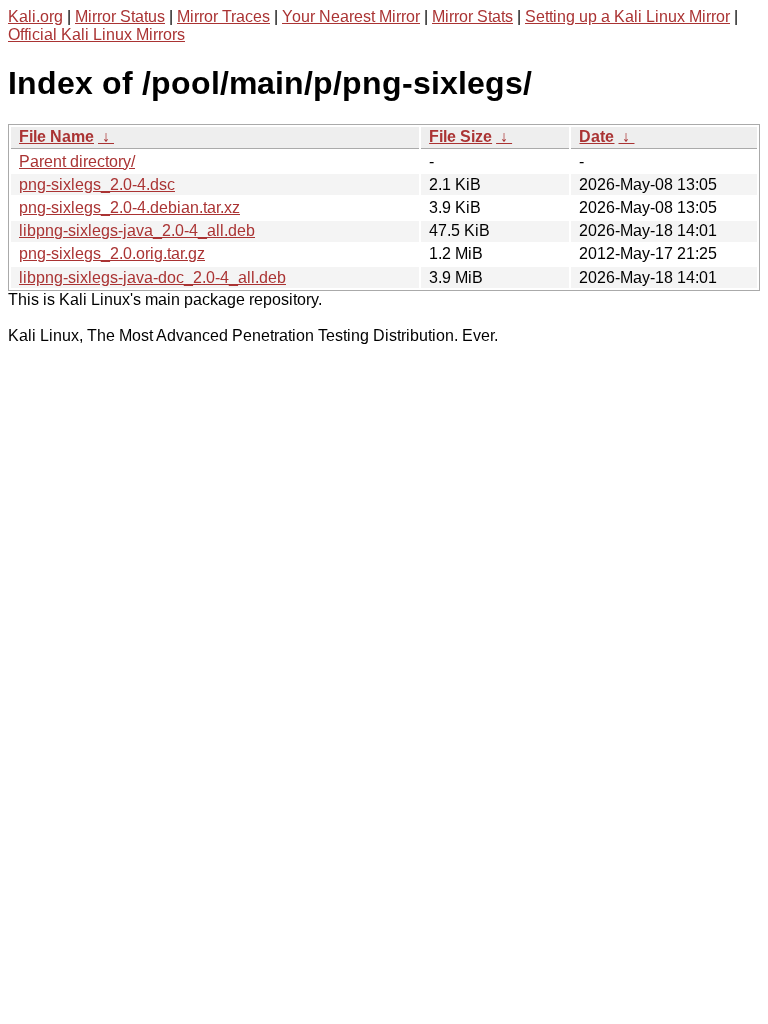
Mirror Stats (472, 16)
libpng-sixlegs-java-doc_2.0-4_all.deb (152, 277)
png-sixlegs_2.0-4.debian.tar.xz (129, 207)
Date (596, 136)
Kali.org (35, 16)
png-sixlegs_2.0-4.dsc (97, 184)
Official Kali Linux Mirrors (96, 34)
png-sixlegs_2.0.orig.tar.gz (112, 253)
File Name (56, 136)
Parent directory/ (77, 161)
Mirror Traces (223, 16)
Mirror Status (120, 16)
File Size (460, 136)
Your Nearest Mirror (351, 16)
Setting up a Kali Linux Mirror (627, 16)
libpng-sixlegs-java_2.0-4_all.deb (137, 230)
